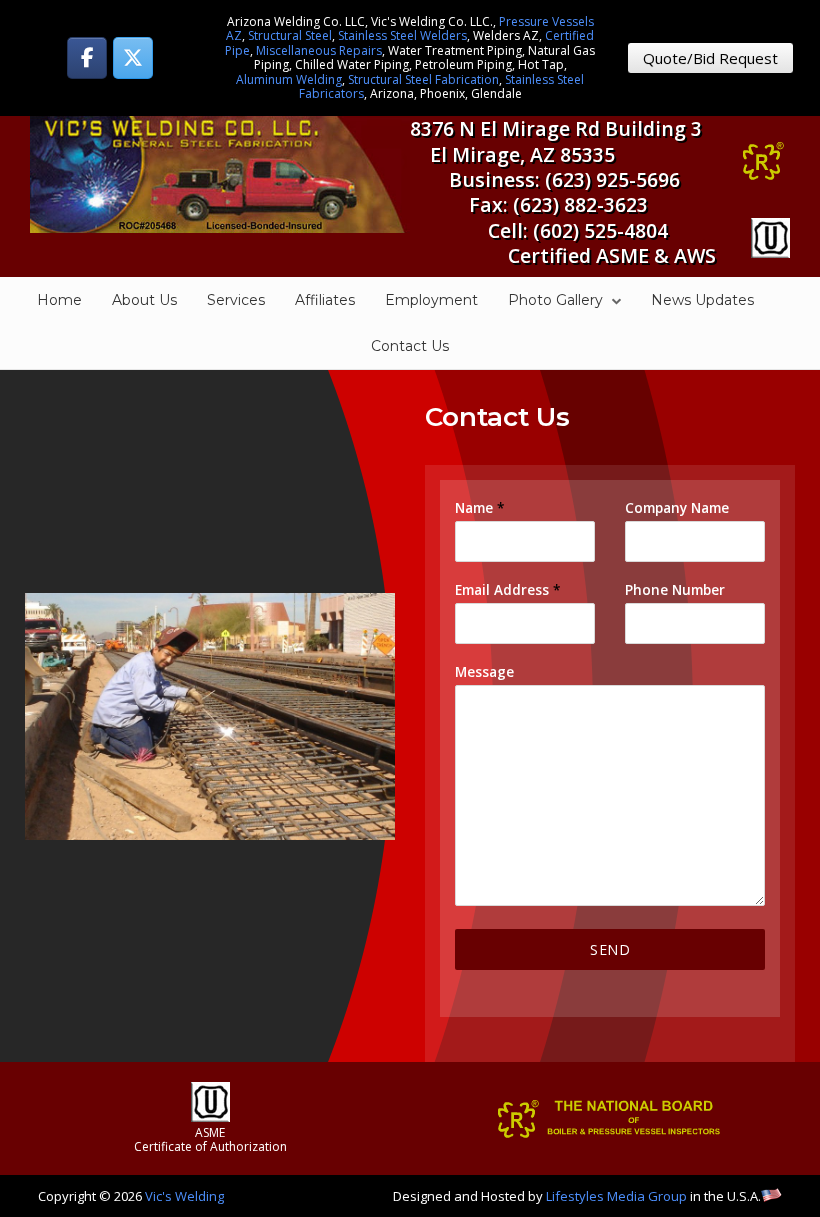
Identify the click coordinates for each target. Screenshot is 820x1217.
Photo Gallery (555, 300)
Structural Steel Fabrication (423, 79)
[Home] (220, 173)
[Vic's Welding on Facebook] (87, 58)
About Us (144, 300)
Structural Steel (290, 35)
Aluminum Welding (289, 79)
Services (236, 300)
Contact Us (410, 346)
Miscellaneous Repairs (319, 50)
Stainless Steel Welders (402, 35)
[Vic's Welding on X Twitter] (133, 58)
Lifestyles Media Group (616, 1196)
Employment (431, 300)
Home (59, 300)
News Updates (702, 300)
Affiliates (325, 300)
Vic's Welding (184, 1196)
